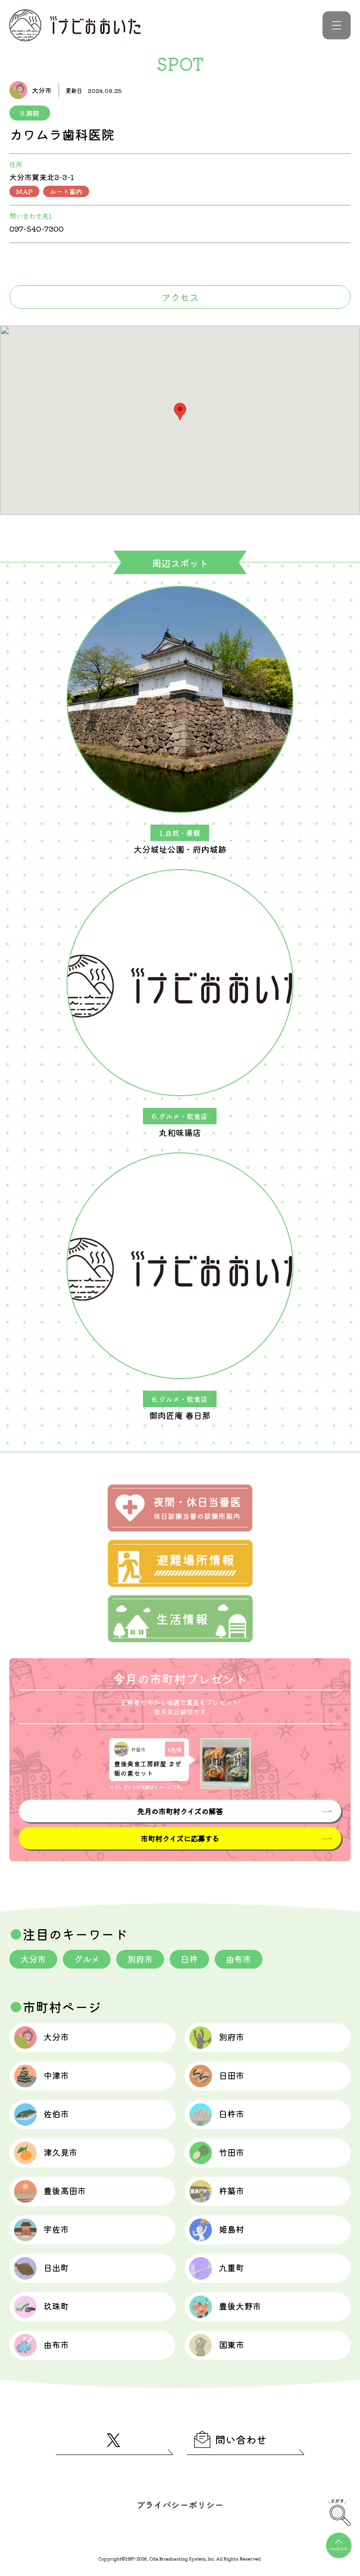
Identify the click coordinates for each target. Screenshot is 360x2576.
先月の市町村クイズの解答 (180, 1811)
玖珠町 (56, 2306)
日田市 (232, 2075)
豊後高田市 (65, 2190)
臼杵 (189, 1959)
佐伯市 (56, 2114)
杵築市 (232, 2190)
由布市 (239, 1959)
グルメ (87, 1959)
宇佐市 (56, 2229)
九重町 (232, 2267)
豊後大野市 (240, 2306)
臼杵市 (232, 2114)
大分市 (33, 1959)
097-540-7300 (37, 228)
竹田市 (232, 2152)
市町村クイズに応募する (180, 1838)
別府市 (140, 1959)
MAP (24, 191)
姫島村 (232, 2229)
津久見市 (60, 2152)
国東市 (232, 2344)
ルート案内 (66, 191)
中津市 (56, 2075)
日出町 (56, 2267)
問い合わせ (241, 2439)
